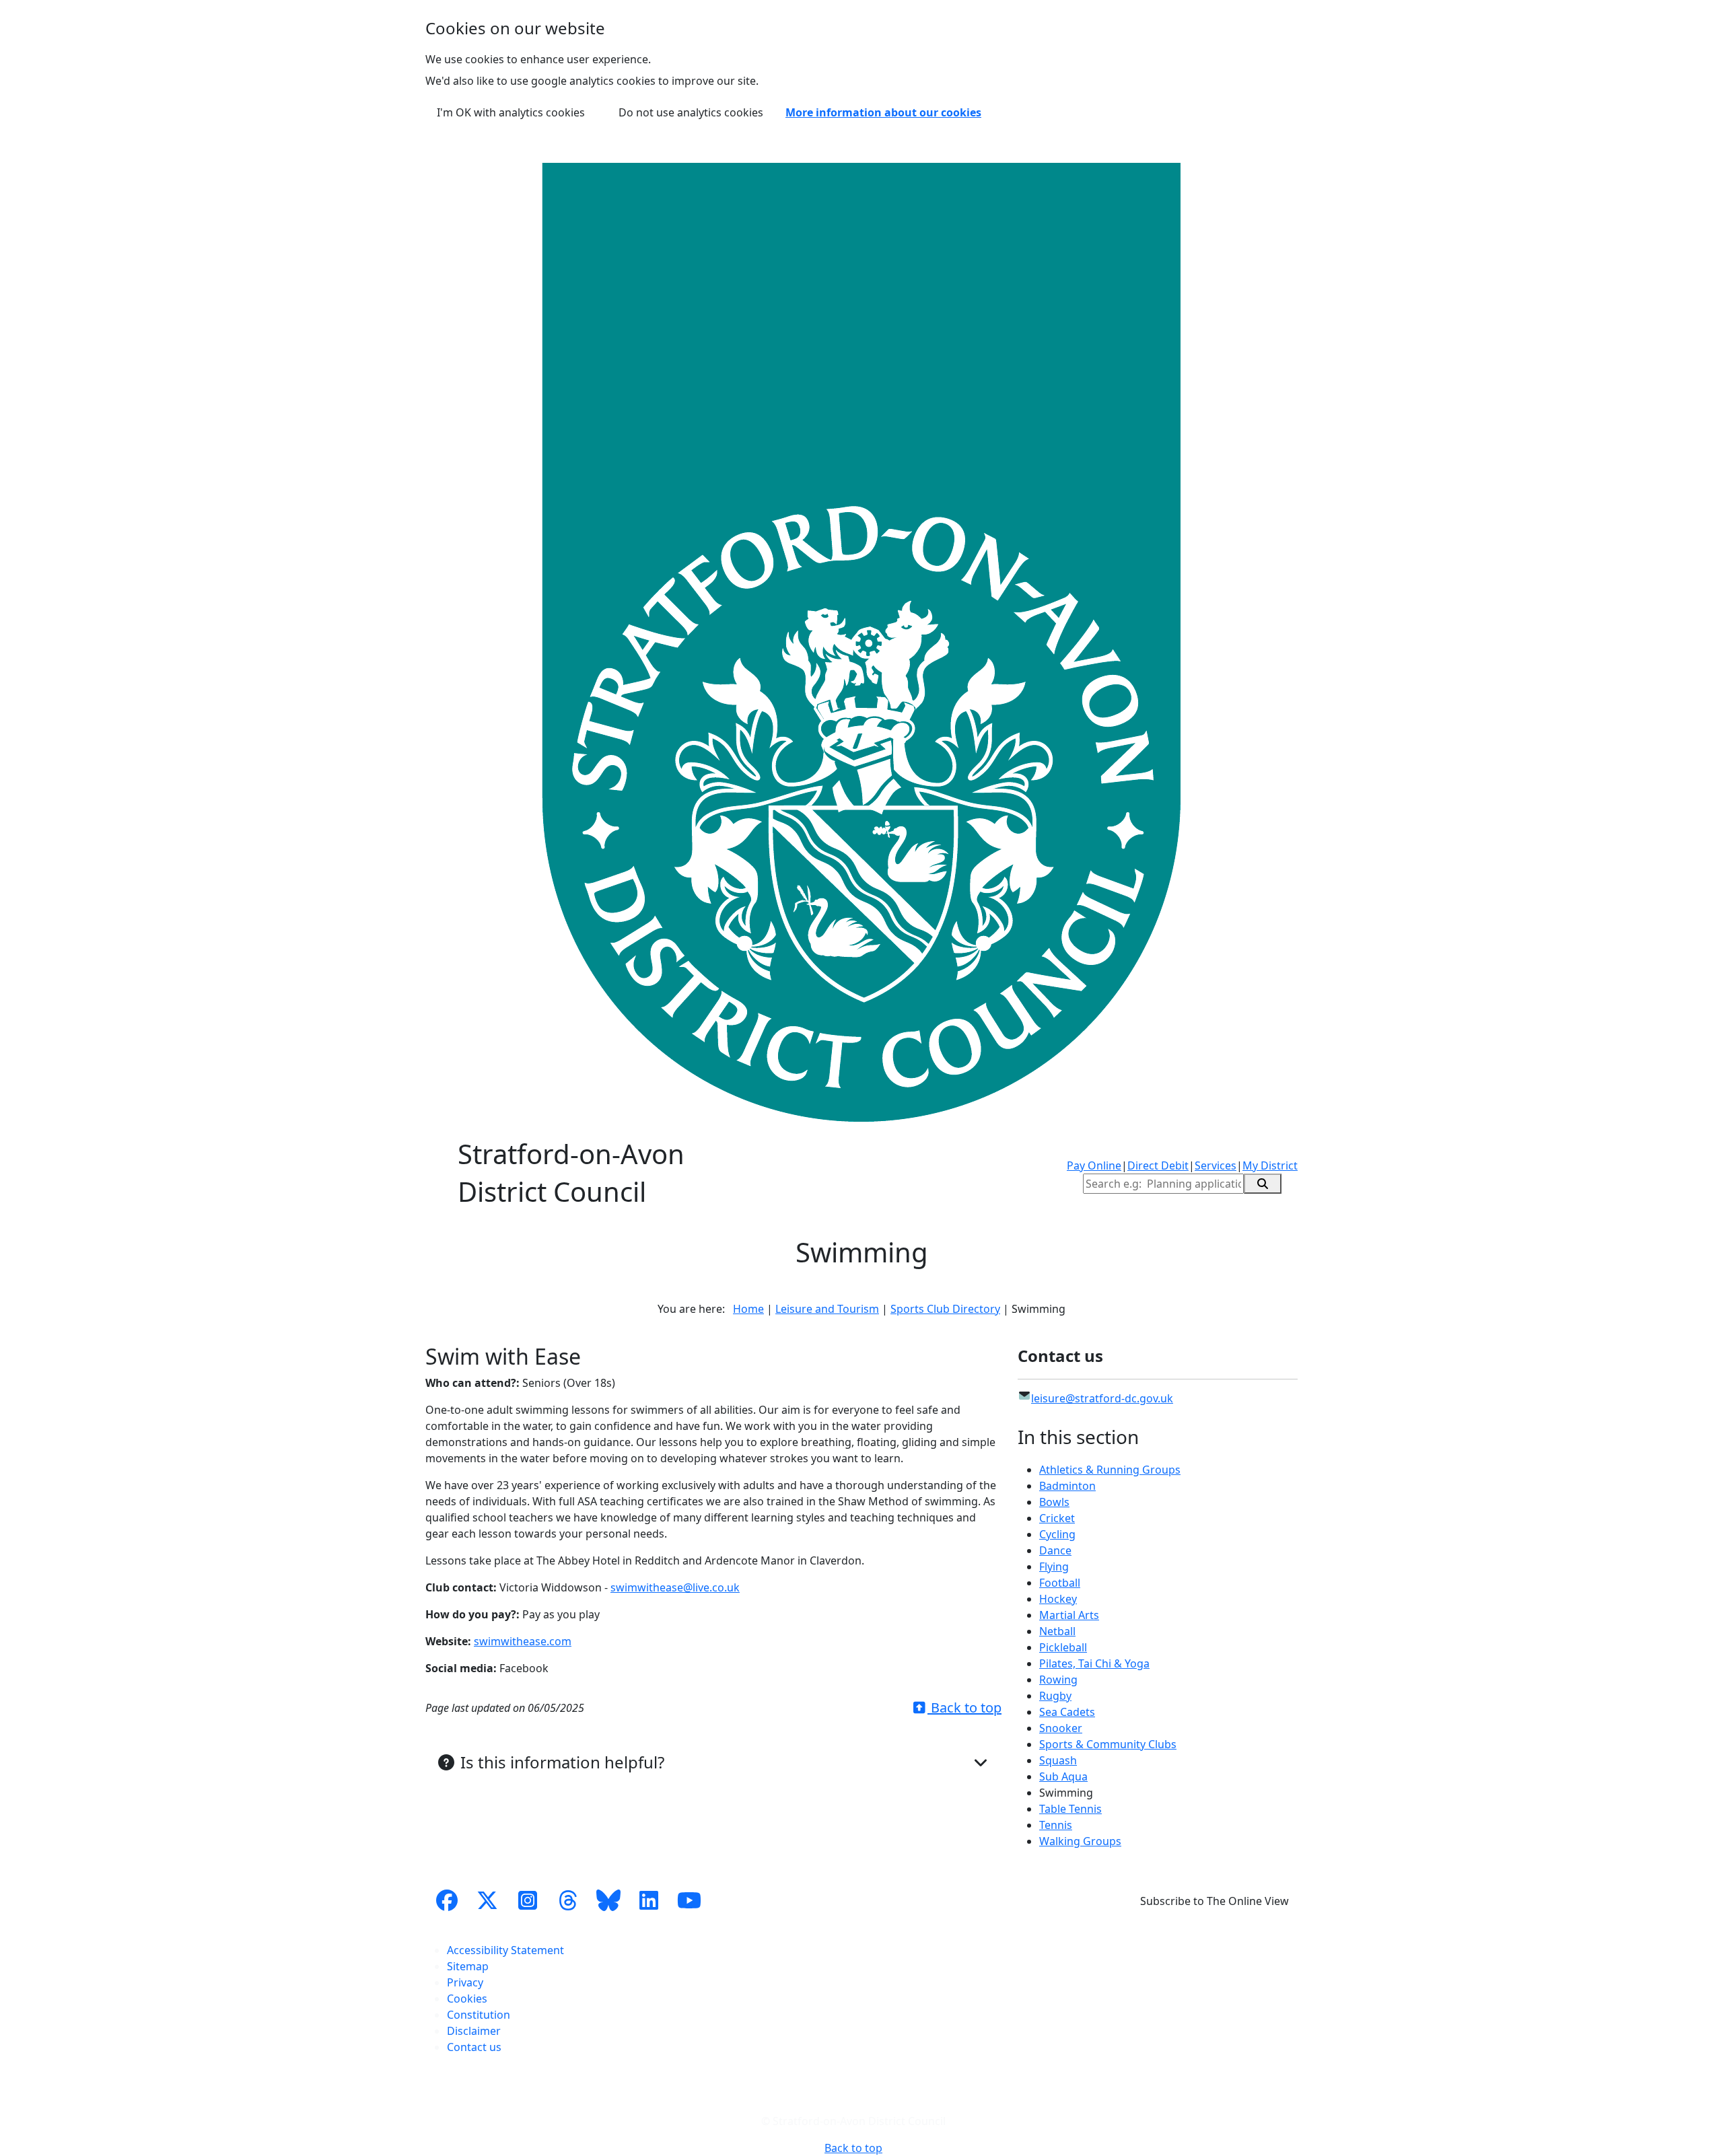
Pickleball (1063, 1647)
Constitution (479, 2015)
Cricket (1057, 1518)
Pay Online (1094, 1165)
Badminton (1067, 1486)
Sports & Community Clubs (1108, 1744)
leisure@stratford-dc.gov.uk (1102, 1398)
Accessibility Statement (505, 1950)
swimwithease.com (523, 1641)
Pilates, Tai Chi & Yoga (1094, 1663)
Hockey (1058, 1599)
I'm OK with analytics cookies (511, 112)
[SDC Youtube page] (689, 1901)
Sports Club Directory (945, 1309)
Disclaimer (474, 2031)
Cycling (1057, 1534)
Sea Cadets (1067, 1712)
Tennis (1056, 1825)
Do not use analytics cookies (691, 112)
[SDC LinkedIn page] (649, 1901)
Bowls (1054, 1502)
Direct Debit (1158, 1165)
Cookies (467, 1999)
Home (748, 1309)
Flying (1054, 1567)
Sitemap (468, 1966)
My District (1270, 1165)
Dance (1055, 1550)
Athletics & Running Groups (1110, 1470)
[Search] (1263, 1184)
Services (1216, 1165)
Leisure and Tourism (827, 1309)
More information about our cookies (883, 112)
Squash (1058, 1760)
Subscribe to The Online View (1215, 1901)
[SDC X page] (487, 1901)
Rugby (1055, 1696)
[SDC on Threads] (568, 1901)
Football (1060, 1583)
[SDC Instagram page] (528, 1901)
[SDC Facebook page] (447, 1901)
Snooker (1061, 1728)
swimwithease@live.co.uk (675, 1587)
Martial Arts (1069, 1615)
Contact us (474, 2047)
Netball (1057, 1631)
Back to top (964, 1708)
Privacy (465, 1982)
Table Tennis (1070, 1809)
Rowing (1058, 1680)
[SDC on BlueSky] (608, 1901)
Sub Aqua (1063, 1776)
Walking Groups (1080, 1841)
